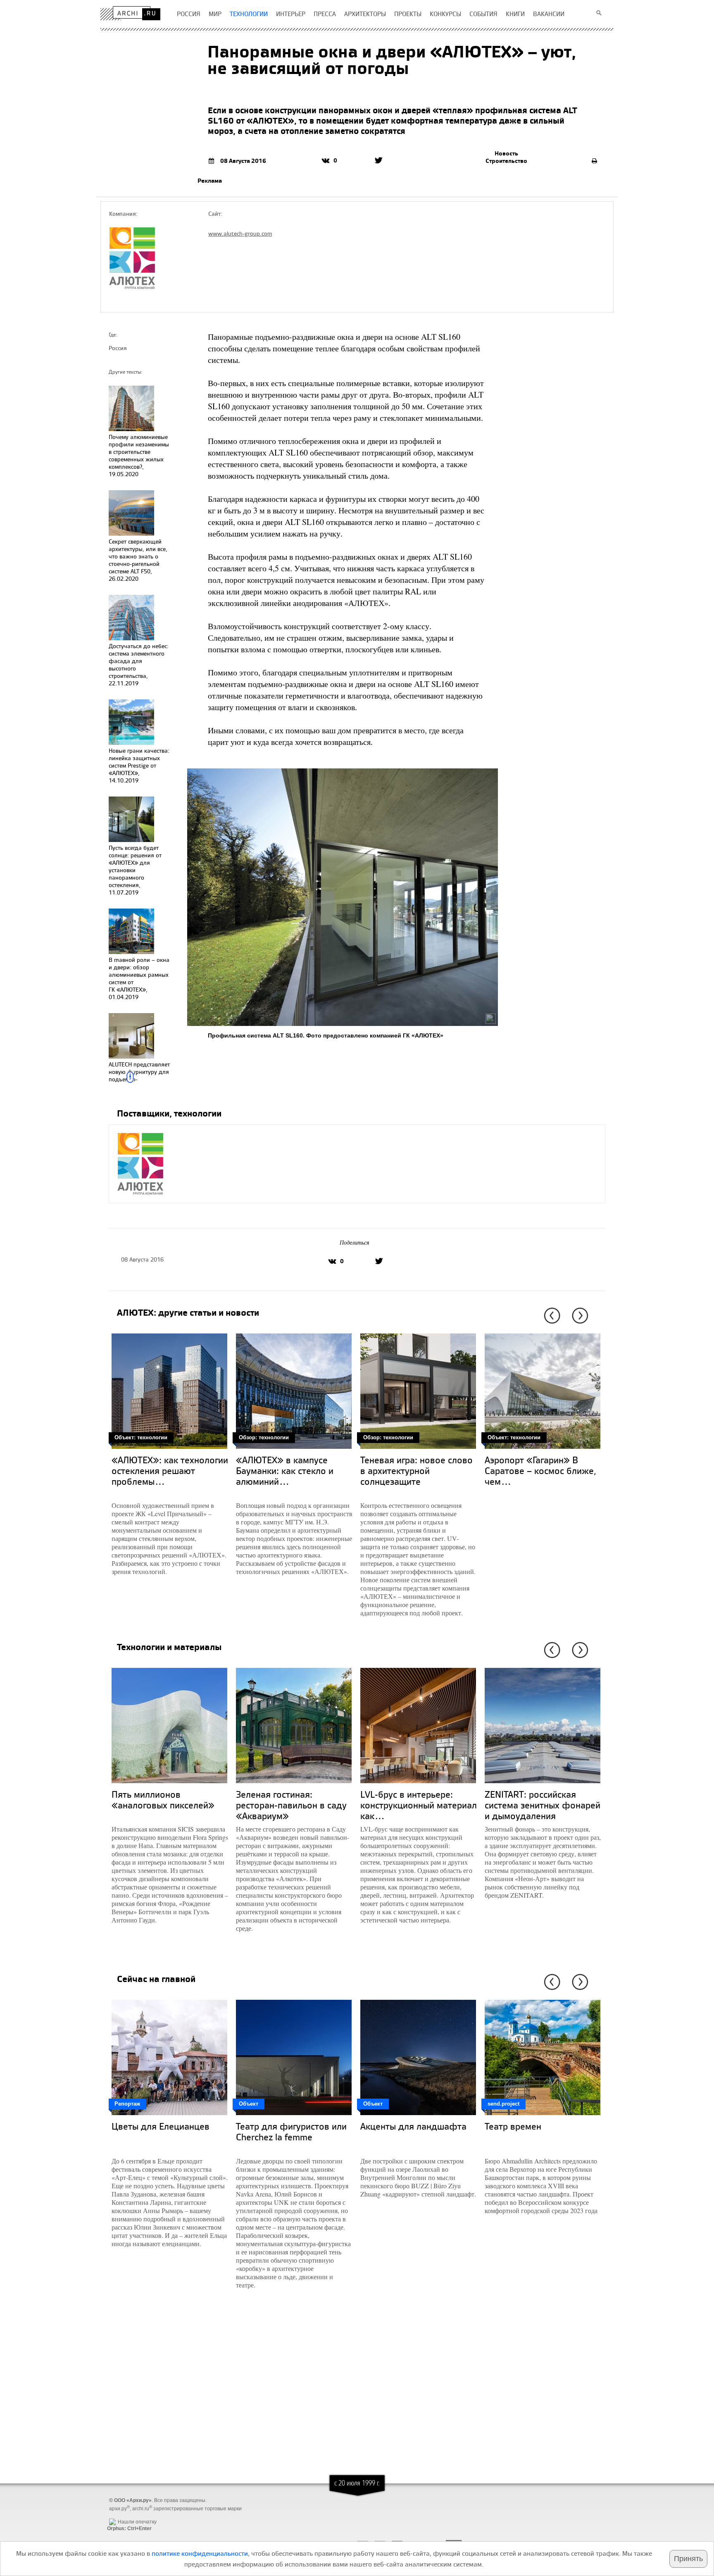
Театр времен (513, 2126)
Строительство (506, 161)
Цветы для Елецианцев (161, 2126)
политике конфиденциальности (200, 2553)
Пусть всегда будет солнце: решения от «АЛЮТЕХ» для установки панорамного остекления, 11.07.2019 (135, 870)
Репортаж (127, 2104)
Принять (688, 2559)
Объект (249, 2104)
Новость (506, 153)
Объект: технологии (141, 1437)
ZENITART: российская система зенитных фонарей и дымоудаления (543, 1805)
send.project (503, 2104)
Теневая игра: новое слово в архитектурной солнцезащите (416, 1470)
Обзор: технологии (264, 1437)
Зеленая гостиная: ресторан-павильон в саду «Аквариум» (291, 1805)
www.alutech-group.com (240, 233)
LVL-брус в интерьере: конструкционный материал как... (419, 1805)
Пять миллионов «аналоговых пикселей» (163, 1800)
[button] (551, 1316)
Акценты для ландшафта (413, 2126)
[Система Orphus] (127, 2515)
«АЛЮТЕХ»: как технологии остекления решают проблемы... (170, 1470)
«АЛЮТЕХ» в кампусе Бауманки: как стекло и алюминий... (285, 1470)
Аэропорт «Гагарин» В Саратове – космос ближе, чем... (540, 1470)
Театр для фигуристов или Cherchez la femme (291, 2131)
